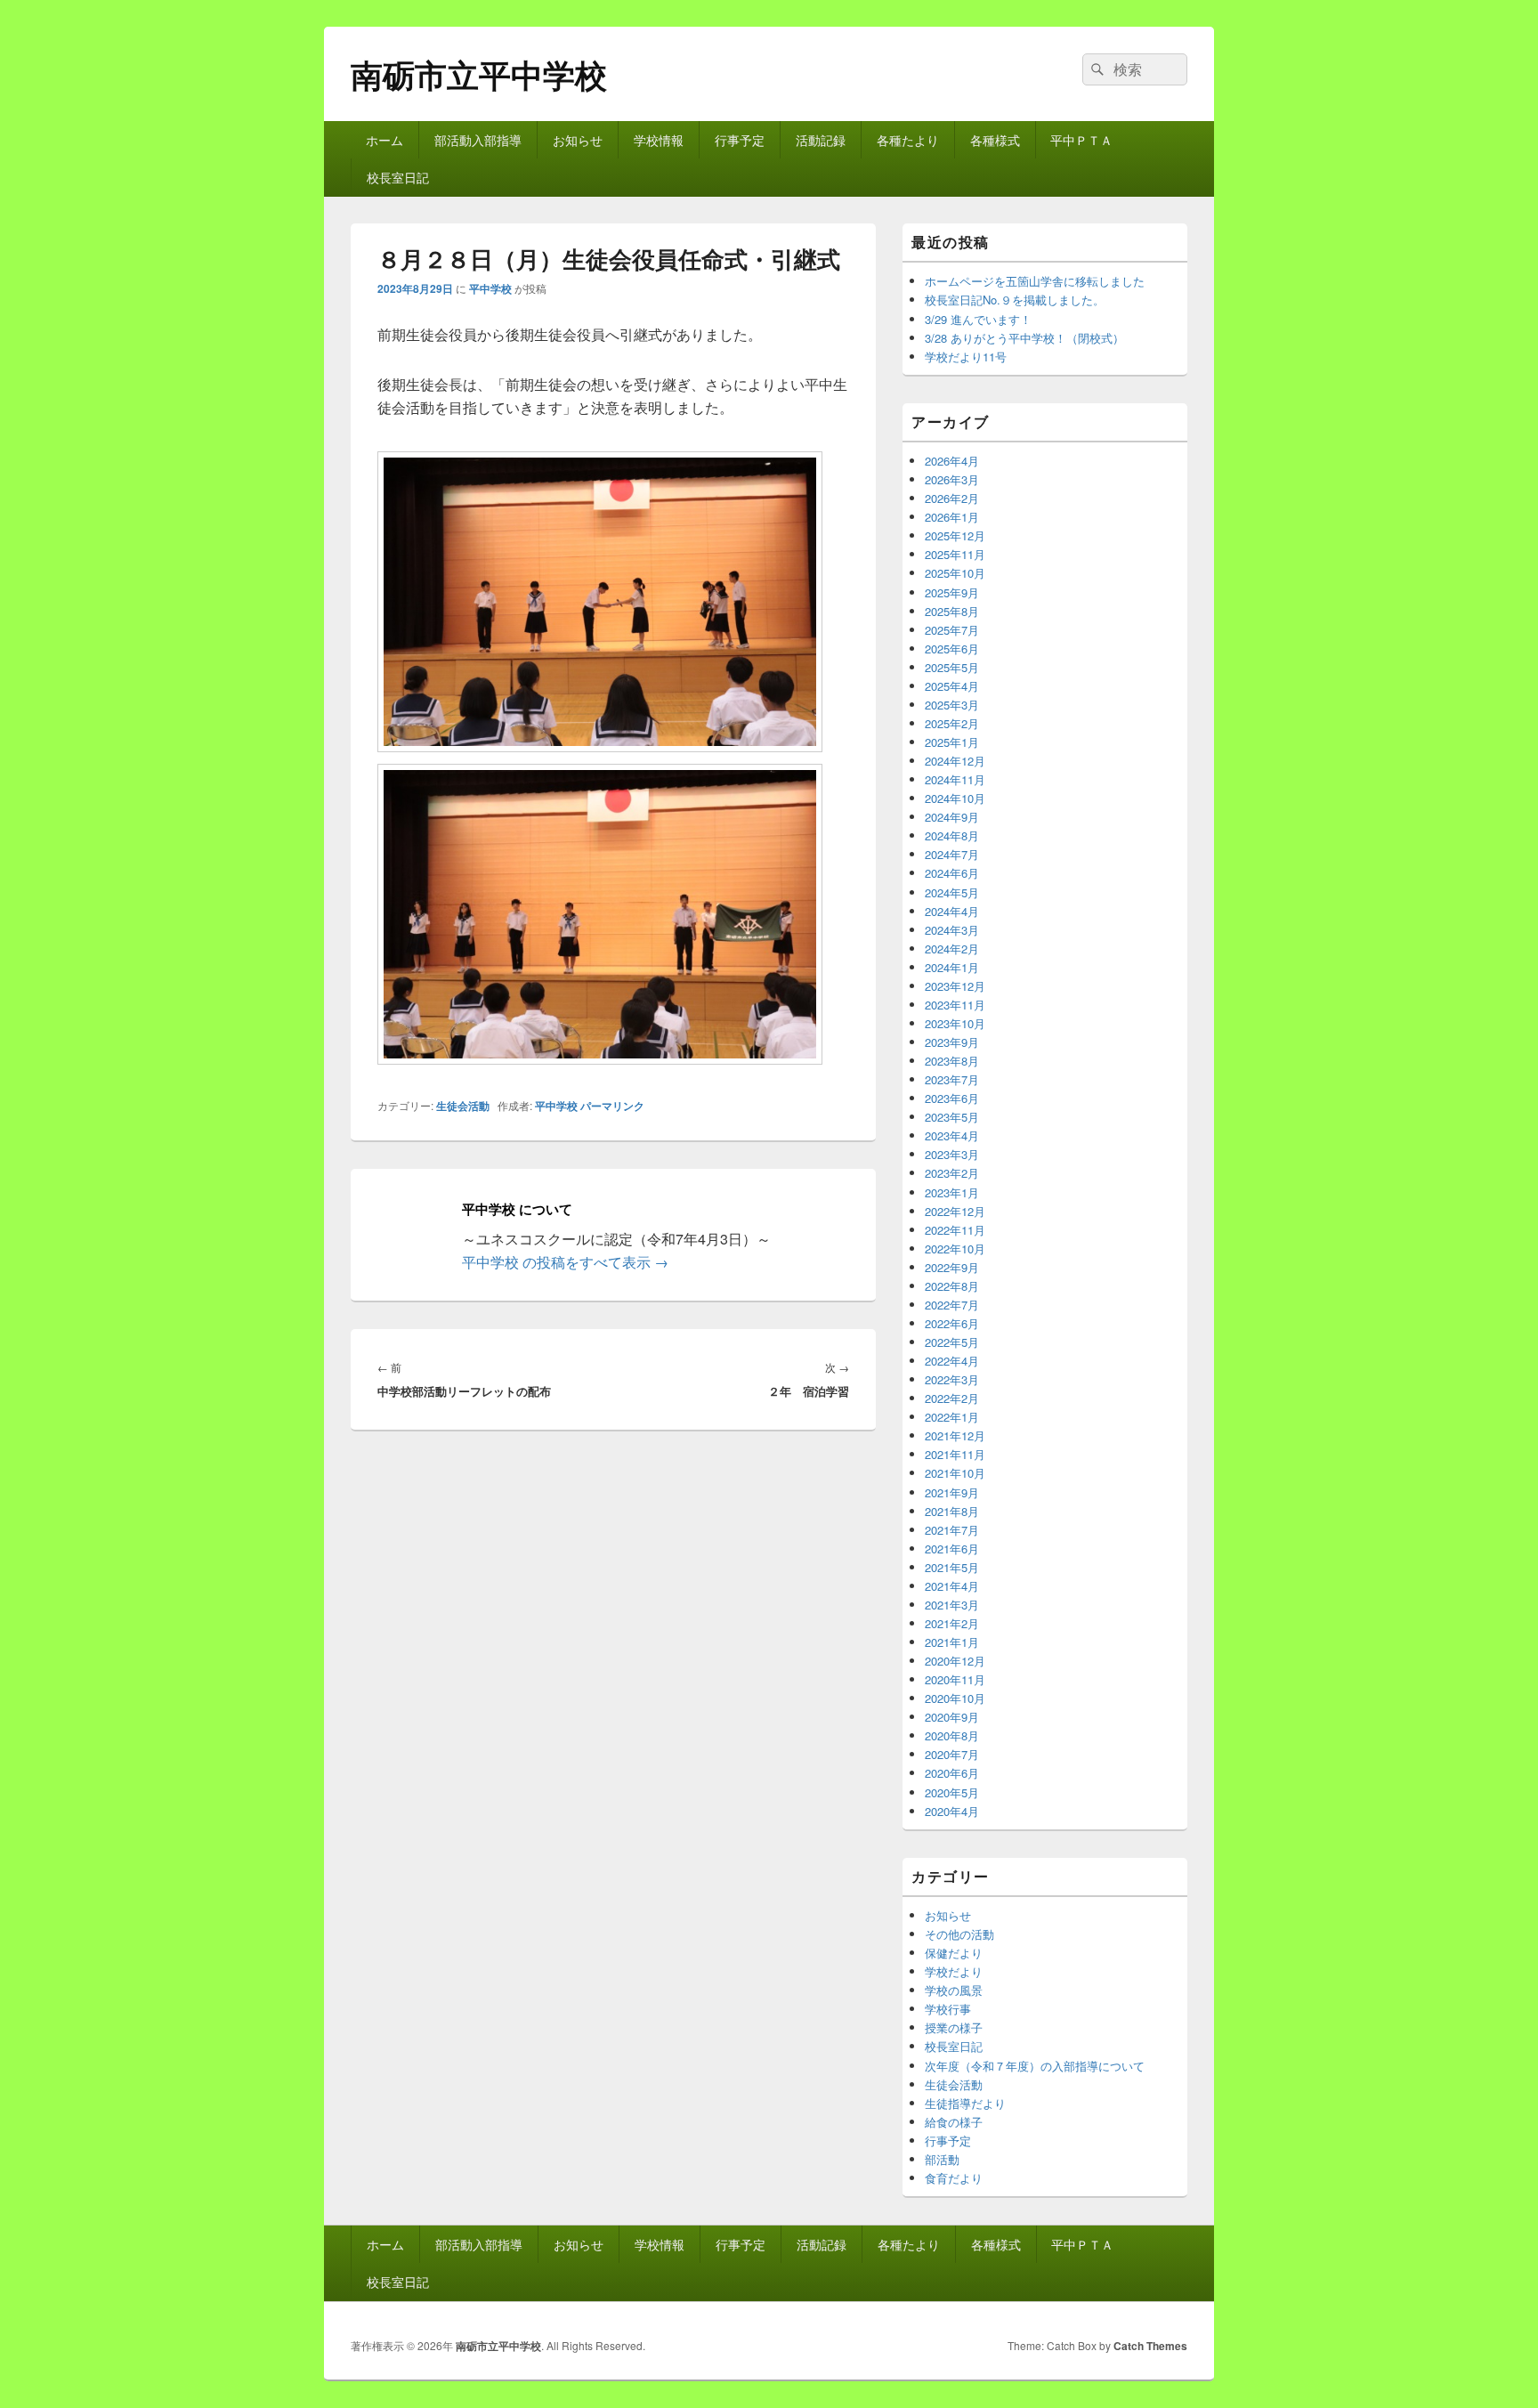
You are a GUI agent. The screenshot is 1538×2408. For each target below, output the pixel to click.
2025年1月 (952, 742)
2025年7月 (952, 630)
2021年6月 (952, 1549)
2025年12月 (955, 535)
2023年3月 (952, 1154)
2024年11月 (955, 779)
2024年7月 (952, 854)
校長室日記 (398, 177)
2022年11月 (955, 1230)
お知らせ (578, 140)
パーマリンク (612, 1106)
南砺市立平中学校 (479, 74)
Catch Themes (1150, 2346)
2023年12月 (955, 986)
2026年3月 (952, 479)
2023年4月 (952, 1135)
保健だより (954, 1953)
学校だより (954, 1971)
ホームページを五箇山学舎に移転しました (1035, 281)
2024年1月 (952, 967)
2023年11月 (955, 1005)
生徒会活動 (463, 1106)
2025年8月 (952, 611)
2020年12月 (955, 1661)
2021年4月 (952, 1586)
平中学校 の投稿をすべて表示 (565, 1262)
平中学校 (490, 288)
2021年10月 (955, 1473)
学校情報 (659, 140)
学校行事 (948, 2009)
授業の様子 (954, 2027)
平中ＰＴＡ (1081, 140)
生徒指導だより (965, 2103)
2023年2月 (952, 1173)
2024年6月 (952, 873)
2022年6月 (952, 1323)
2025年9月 (952, 592)
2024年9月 (952, 817)
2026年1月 (952, 517)
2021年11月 (955, 1454)
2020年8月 (952, 1735)
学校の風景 (954, 1990)
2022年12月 (955, 1211)
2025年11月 (955, 554)
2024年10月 (955, 798)
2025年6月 (952, 649)
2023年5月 (952, 1117)
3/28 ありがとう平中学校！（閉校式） (1024, 338)
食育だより (954, 2178)
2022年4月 (952, 1361)
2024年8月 (952, 835)
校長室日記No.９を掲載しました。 (1015, 300)
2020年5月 (952, 1792)
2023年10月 (955, 1023)
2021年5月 (952, 1567)
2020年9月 (952, 1717)
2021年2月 (952, 1623)
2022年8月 (952, 1286)
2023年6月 (952, 1098)
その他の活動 (959, 1934)
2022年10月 (955, 1249)
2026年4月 (952, 461)
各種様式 (995, 140)
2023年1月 (952, 1192)
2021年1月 (952, 1642)
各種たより (908, 140)
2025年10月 (955, 573)
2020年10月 (955, 1698)
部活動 (942, 2159)
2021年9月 (952, 1492)
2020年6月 (952, 1773)
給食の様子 (954, 2122)
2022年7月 (952, 1305)
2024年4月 (952, 911)
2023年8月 (952, 1061)
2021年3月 (952, 1605)
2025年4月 (952, 686)
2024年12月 (955, 761)
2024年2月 (952, 949)
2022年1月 (952, 1417)
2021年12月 (955, 1435)
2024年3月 (952, 930)
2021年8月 (952, 1511)
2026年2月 (952, 498)
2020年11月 (955, 1679)
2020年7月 (952, 1754)
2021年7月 (952, 1530)
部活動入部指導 (478, 140)
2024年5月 (952, 892)
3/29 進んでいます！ (978, 319)
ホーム (384, 140)
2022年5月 (952, 1342)
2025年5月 (952, 667)
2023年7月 (952, 1079)
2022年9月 (952, 1267)
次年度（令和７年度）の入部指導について (1035, 2066)
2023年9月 (952, 1042)
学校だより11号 (966, 357)
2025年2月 (952, 723)
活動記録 (821, 140)
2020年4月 (952, 1811)
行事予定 (740, 140)
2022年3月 (952, 1379)
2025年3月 (952, 705)
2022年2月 (952, 1398)
